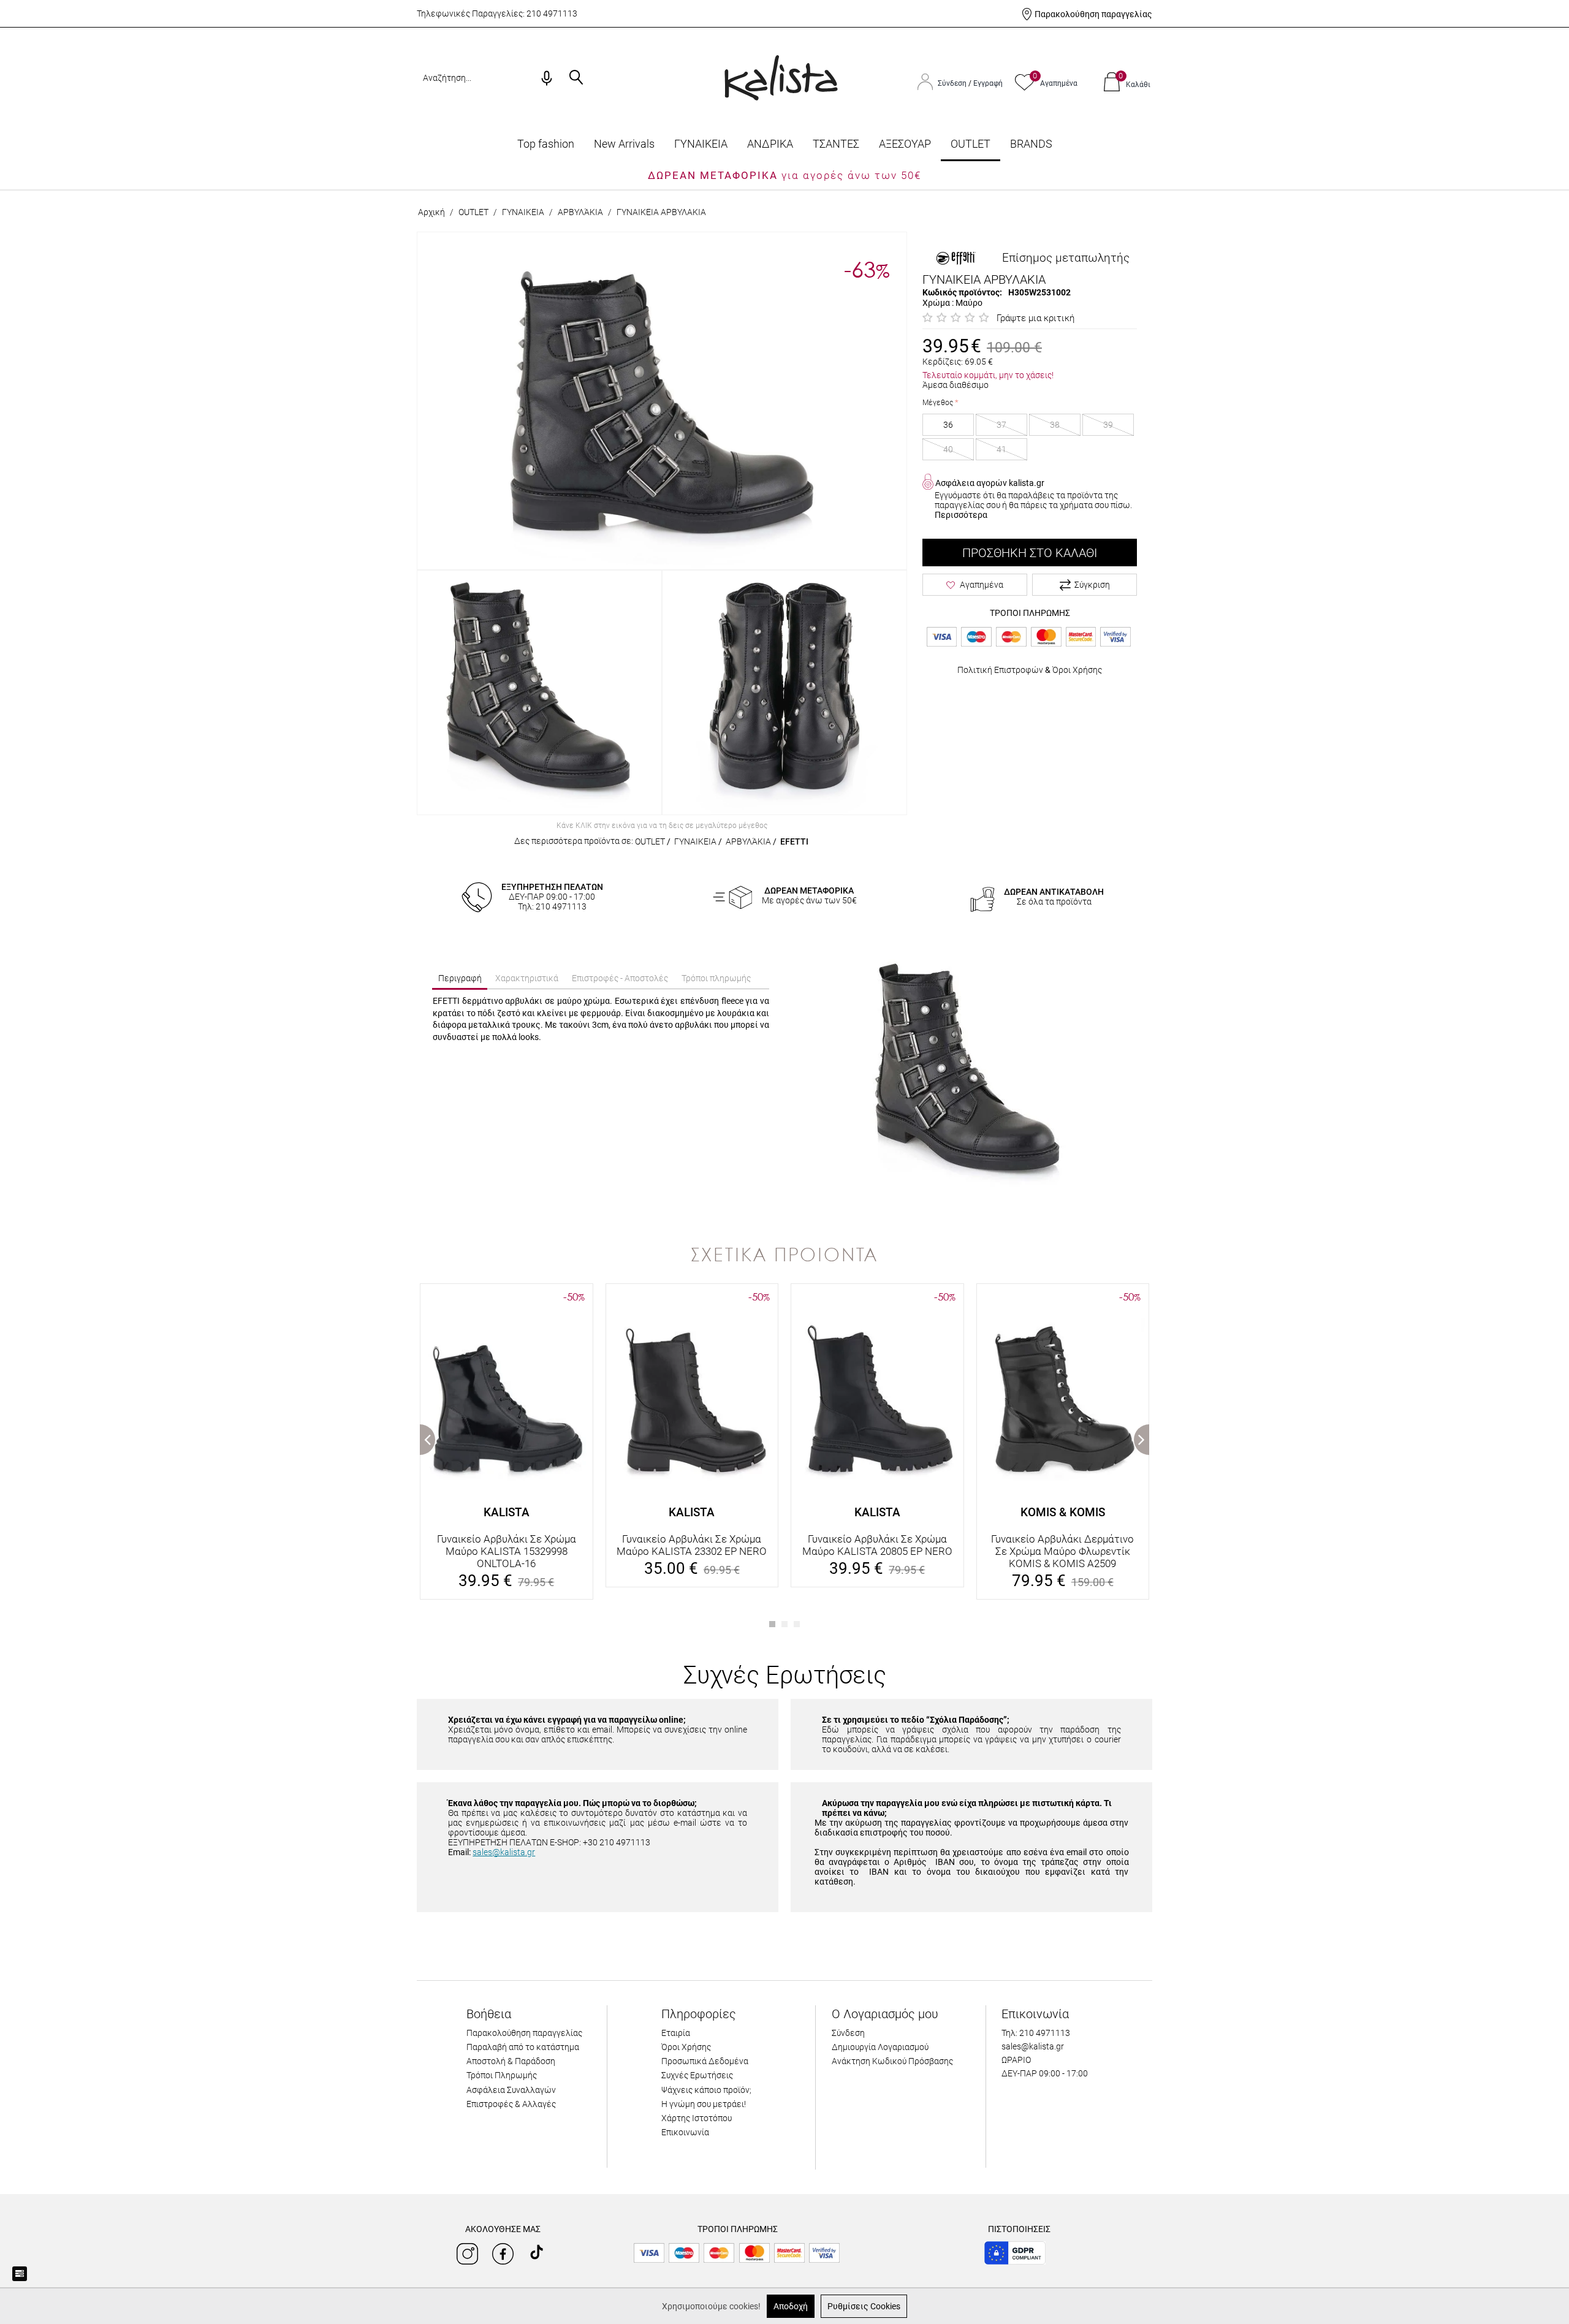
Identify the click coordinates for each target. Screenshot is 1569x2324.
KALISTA (507, 1512)
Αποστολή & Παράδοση (511, 2061)
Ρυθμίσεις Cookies (864, 2306)
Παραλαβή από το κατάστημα (523, 2047)
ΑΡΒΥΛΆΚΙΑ (580, 212)
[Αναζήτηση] (576, 78)
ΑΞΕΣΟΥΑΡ (905, 144)
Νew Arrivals (624, 144)
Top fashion (546, 144)
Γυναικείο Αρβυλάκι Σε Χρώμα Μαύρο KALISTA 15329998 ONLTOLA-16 (507, 1551)
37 (1001, 425)
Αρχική (431, 212)
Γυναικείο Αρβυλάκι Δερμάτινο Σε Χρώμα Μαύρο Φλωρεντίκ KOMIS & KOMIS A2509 (1062, 1551)
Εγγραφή (988, 83)
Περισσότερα (961, 515)
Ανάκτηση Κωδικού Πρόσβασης (892, 2061)
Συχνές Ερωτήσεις (697, 2075)
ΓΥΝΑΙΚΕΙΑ (701, 144)
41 (1001, 449)
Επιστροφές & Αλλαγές (511, 2104)
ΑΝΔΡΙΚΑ (770, 144)
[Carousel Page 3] (797, 1624)
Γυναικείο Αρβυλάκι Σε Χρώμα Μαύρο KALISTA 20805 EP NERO (877, 1545)
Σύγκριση (1092, 585)
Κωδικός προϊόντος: (962, 292)
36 (948, 425)
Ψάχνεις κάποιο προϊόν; (706, 2090)
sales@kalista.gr (504, 1852)
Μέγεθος (938, 403)
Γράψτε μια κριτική (1035, 318)
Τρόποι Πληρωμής (502, 2075)
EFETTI (794, 841)
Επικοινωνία (685, 2132)
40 (948, 449)
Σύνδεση (953, 83)
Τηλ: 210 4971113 (1036, 2033)
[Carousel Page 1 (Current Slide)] (772, 1624)
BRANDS (1031, 144)
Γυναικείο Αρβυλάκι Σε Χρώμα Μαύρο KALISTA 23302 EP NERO (692, 1545)
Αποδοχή (791, 2306)
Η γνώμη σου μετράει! (704, 2104)
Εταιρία (676, 2033)
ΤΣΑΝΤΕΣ (836, 144)
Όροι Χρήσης (1077, 670)
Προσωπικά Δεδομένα (705, 2061)
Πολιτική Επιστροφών (1000, 670)
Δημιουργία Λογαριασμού (880, 2047)
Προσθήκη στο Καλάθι (1030, 553)
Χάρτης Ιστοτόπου (697, 2118)
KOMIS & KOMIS (1063, 1512)
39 (1108, 425)
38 (1055, 425)
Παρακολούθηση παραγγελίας (1093, 14)
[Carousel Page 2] (784, 1624)
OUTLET (971, 144)
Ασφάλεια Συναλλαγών (511, 2090)
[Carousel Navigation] (784, 1278)
